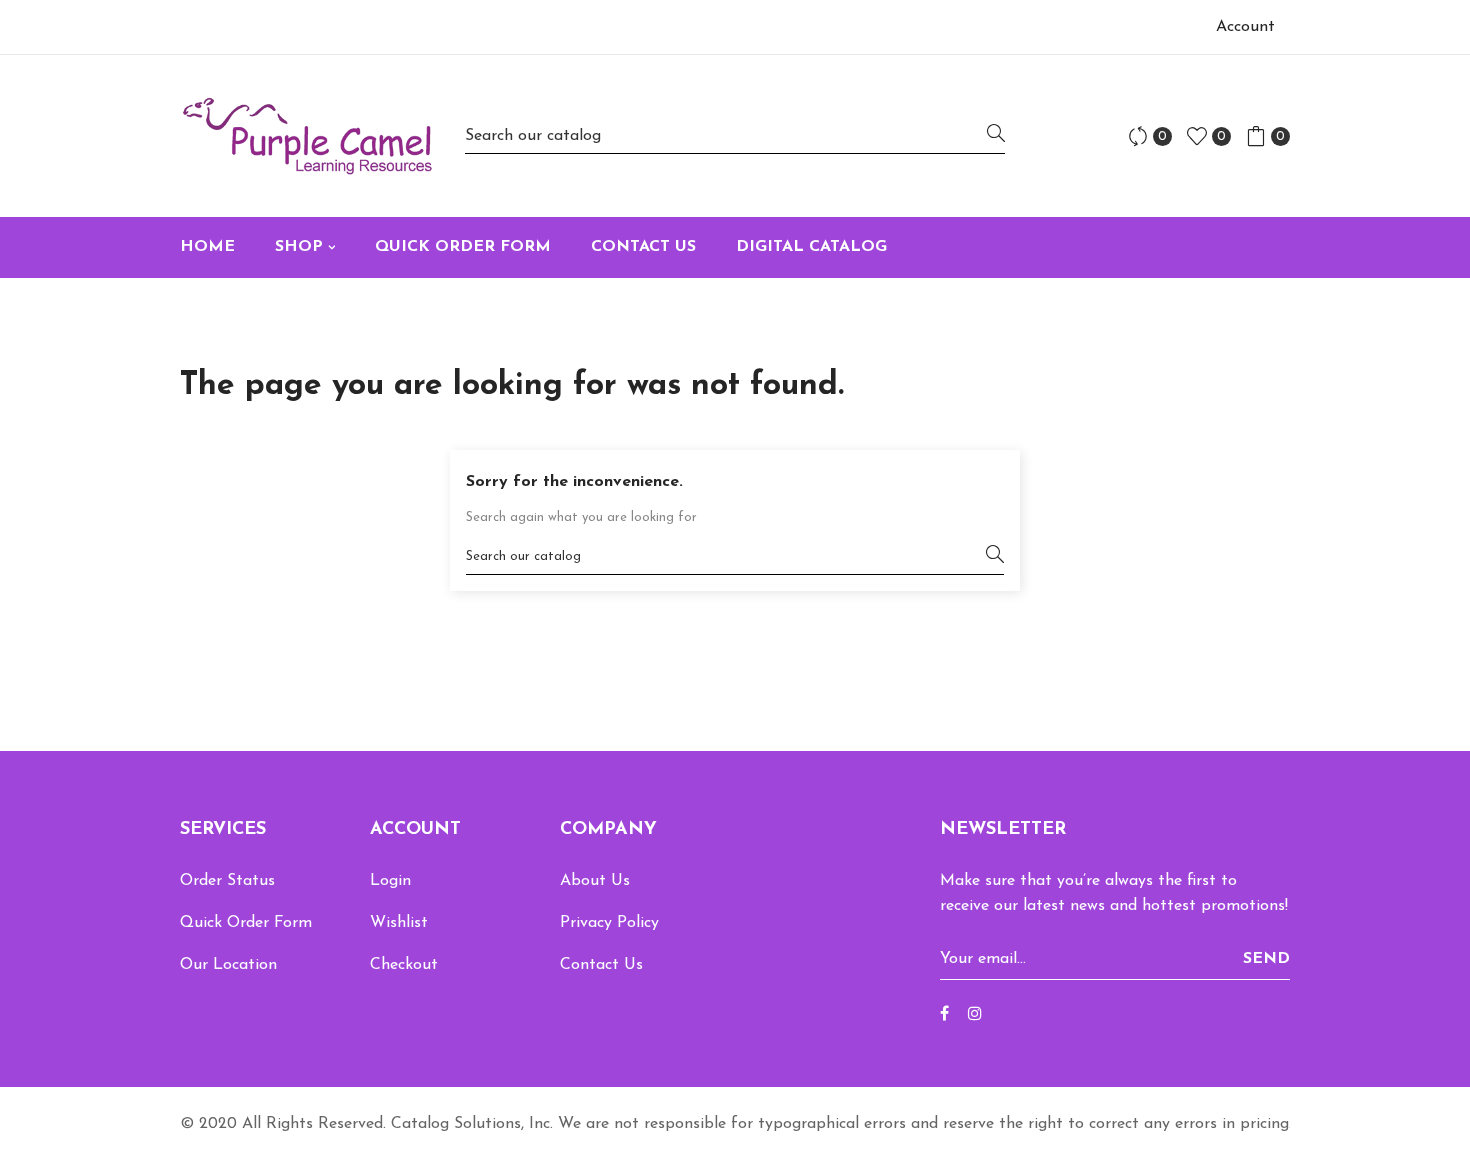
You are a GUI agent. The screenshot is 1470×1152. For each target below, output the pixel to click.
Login (390, 881)
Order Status (227, 881)
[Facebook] (944, 1015)
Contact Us (601, 965)
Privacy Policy (609, 923)
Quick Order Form (246, 923)
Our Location (228, 965)
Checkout (404, 965)
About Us (595, 881)
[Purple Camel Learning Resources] (307, 136)
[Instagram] (975, 1015)
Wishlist (399, 923)
